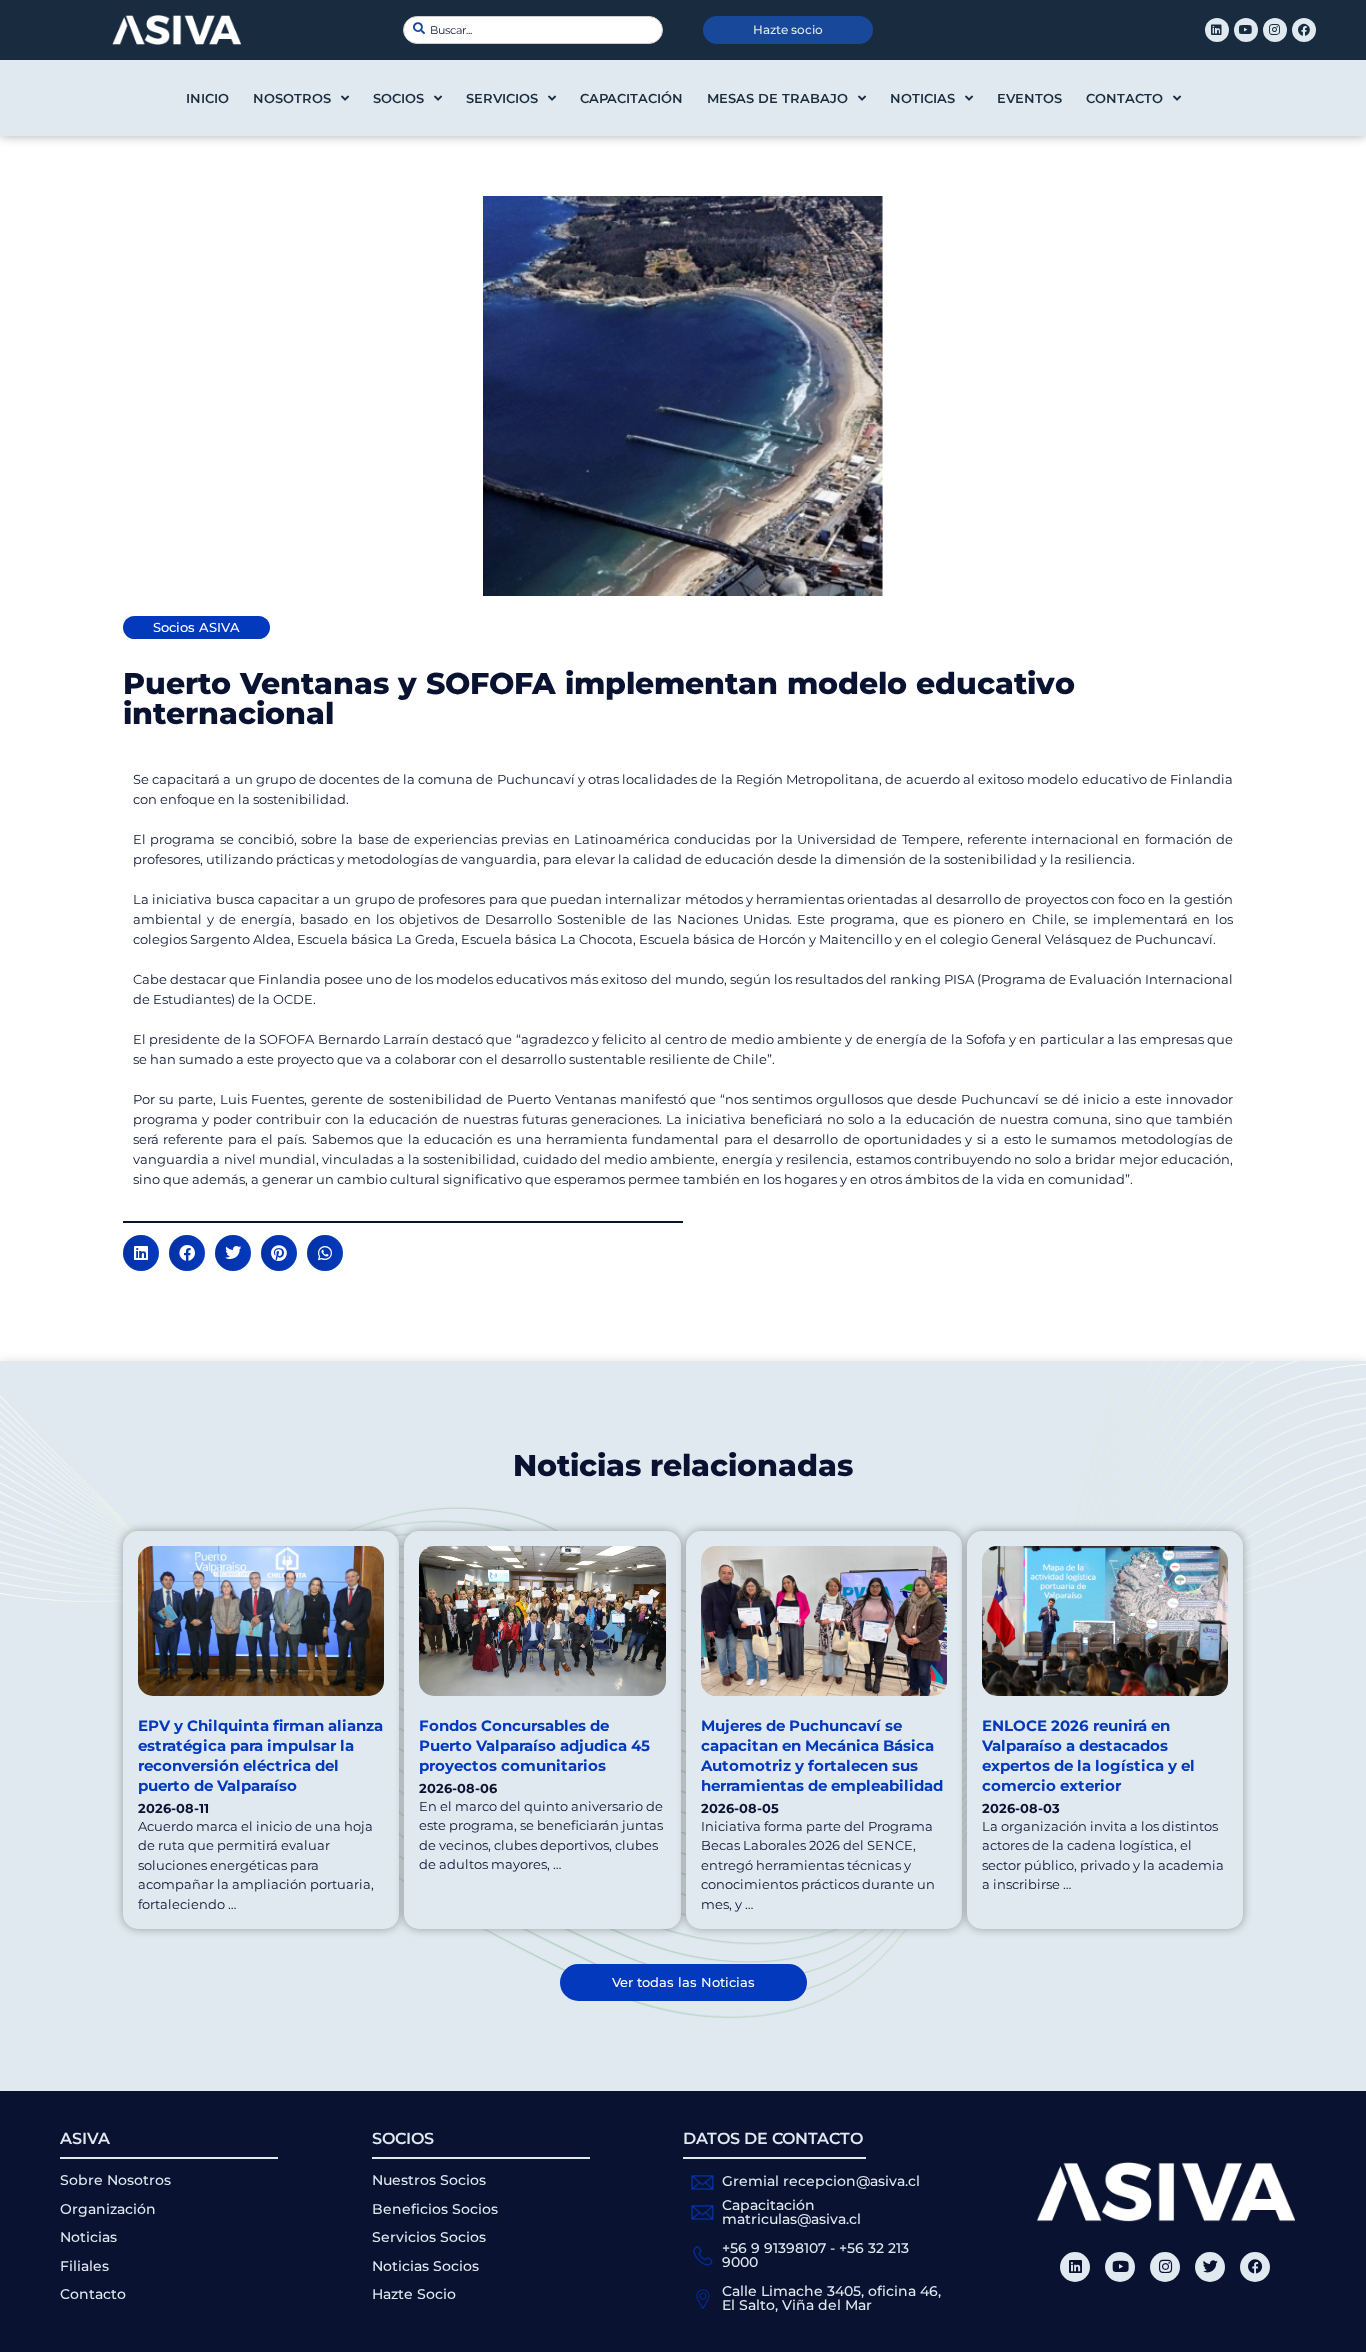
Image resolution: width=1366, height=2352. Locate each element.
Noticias (922, 98)
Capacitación (631, 98)
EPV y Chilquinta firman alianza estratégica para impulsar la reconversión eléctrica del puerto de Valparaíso (260, 1755)
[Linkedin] (1217, 30)
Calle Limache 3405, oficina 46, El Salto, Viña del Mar (831, 2298)
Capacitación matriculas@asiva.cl (791, 2212)
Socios (398, 98)
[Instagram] (1275, 30)
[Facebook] (1304, 30)
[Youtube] (1246, 30)
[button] (141, 1253)
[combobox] (533, 30)
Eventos (1029, 98)
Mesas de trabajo (777, 98)
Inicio (207, 98)
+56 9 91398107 (774, 2248)
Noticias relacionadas (683, 1465)
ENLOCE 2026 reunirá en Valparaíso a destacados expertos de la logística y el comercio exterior (1088, 1755)
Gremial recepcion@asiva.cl (821, 2181)
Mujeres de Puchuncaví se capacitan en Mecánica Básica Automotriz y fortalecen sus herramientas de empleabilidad (822, 1755)
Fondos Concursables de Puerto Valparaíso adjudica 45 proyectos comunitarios (534, 1745)
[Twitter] (1210, 2267)
